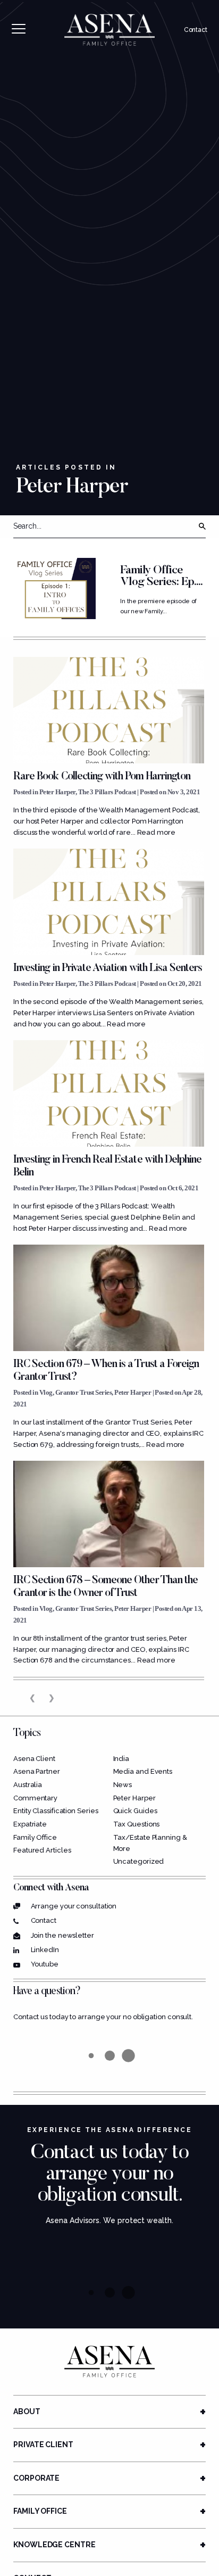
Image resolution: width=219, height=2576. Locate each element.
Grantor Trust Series (84, 1392)
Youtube (45, 1964)
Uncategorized (139, 1861)
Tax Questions (137, 1824)
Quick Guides (135, 1811)
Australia (28, 1785)
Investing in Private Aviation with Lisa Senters (108, 968)
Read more (156, 832)
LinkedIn (45, 1950)
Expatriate (30, 1824)
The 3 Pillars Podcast (107, 792)
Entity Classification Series (56, 1811)
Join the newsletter (62, 1935)
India (121, 1759)
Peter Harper (57, 792)
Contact (196, 30)
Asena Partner (37, 1771)
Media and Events (143, 1771)
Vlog (46, 1392)
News (123, 1785)
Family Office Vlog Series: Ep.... (161, 577)
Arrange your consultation (74, 1906)
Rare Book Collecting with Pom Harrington (102, 777)
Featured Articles (42, 1850)
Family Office (35, 1837)
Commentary (35, 1798)
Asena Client (34, 1759)
